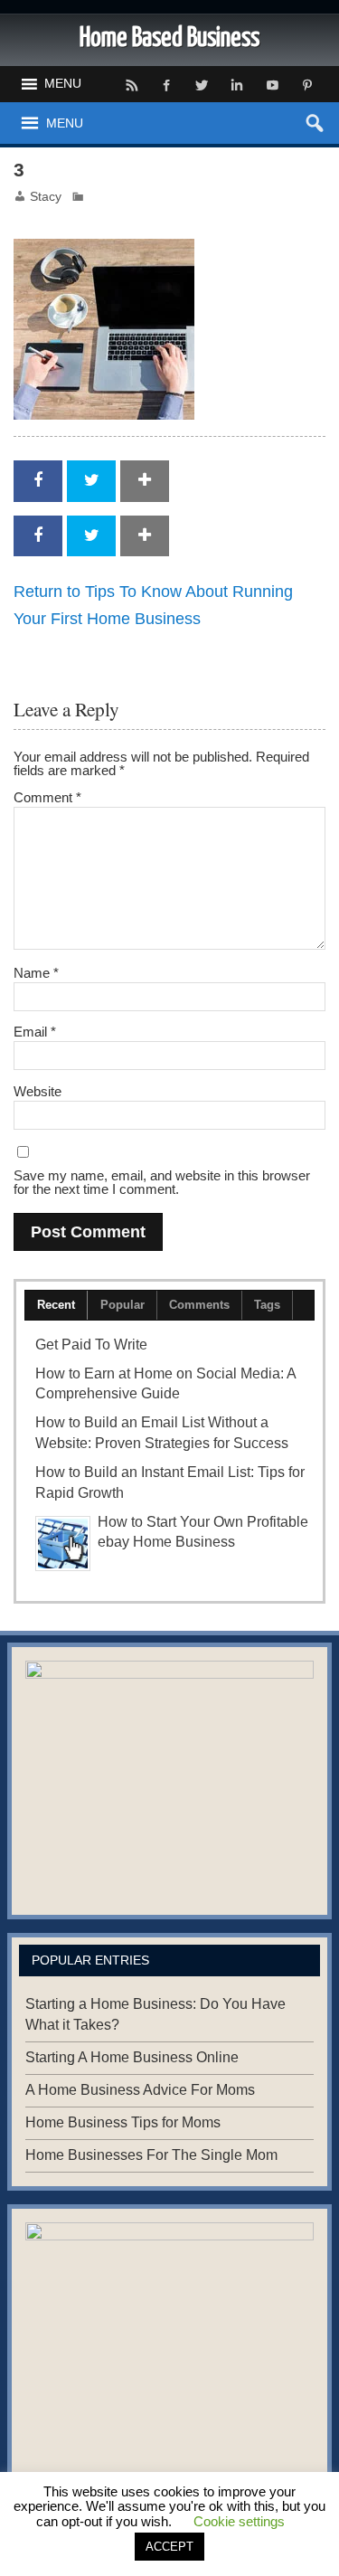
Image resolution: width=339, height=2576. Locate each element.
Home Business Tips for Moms (123, 2122)
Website (38, 1091)
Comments (199, 1305)
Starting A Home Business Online (132, 2057)
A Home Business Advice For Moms (140, 2090)
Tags (267, 1305)
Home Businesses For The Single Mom (151, 2155)
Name (36, 973)
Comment (47, 797)
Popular (122, 1305)
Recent (56, 1305)
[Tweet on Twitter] (91, 481)
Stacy (46, 197)
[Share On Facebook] (38, 481)
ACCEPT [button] (169, 2547)
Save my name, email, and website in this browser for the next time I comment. (162, 1182)
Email (35, 1032)
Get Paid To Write (91, 1345)
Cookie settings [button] (239, 2521)
